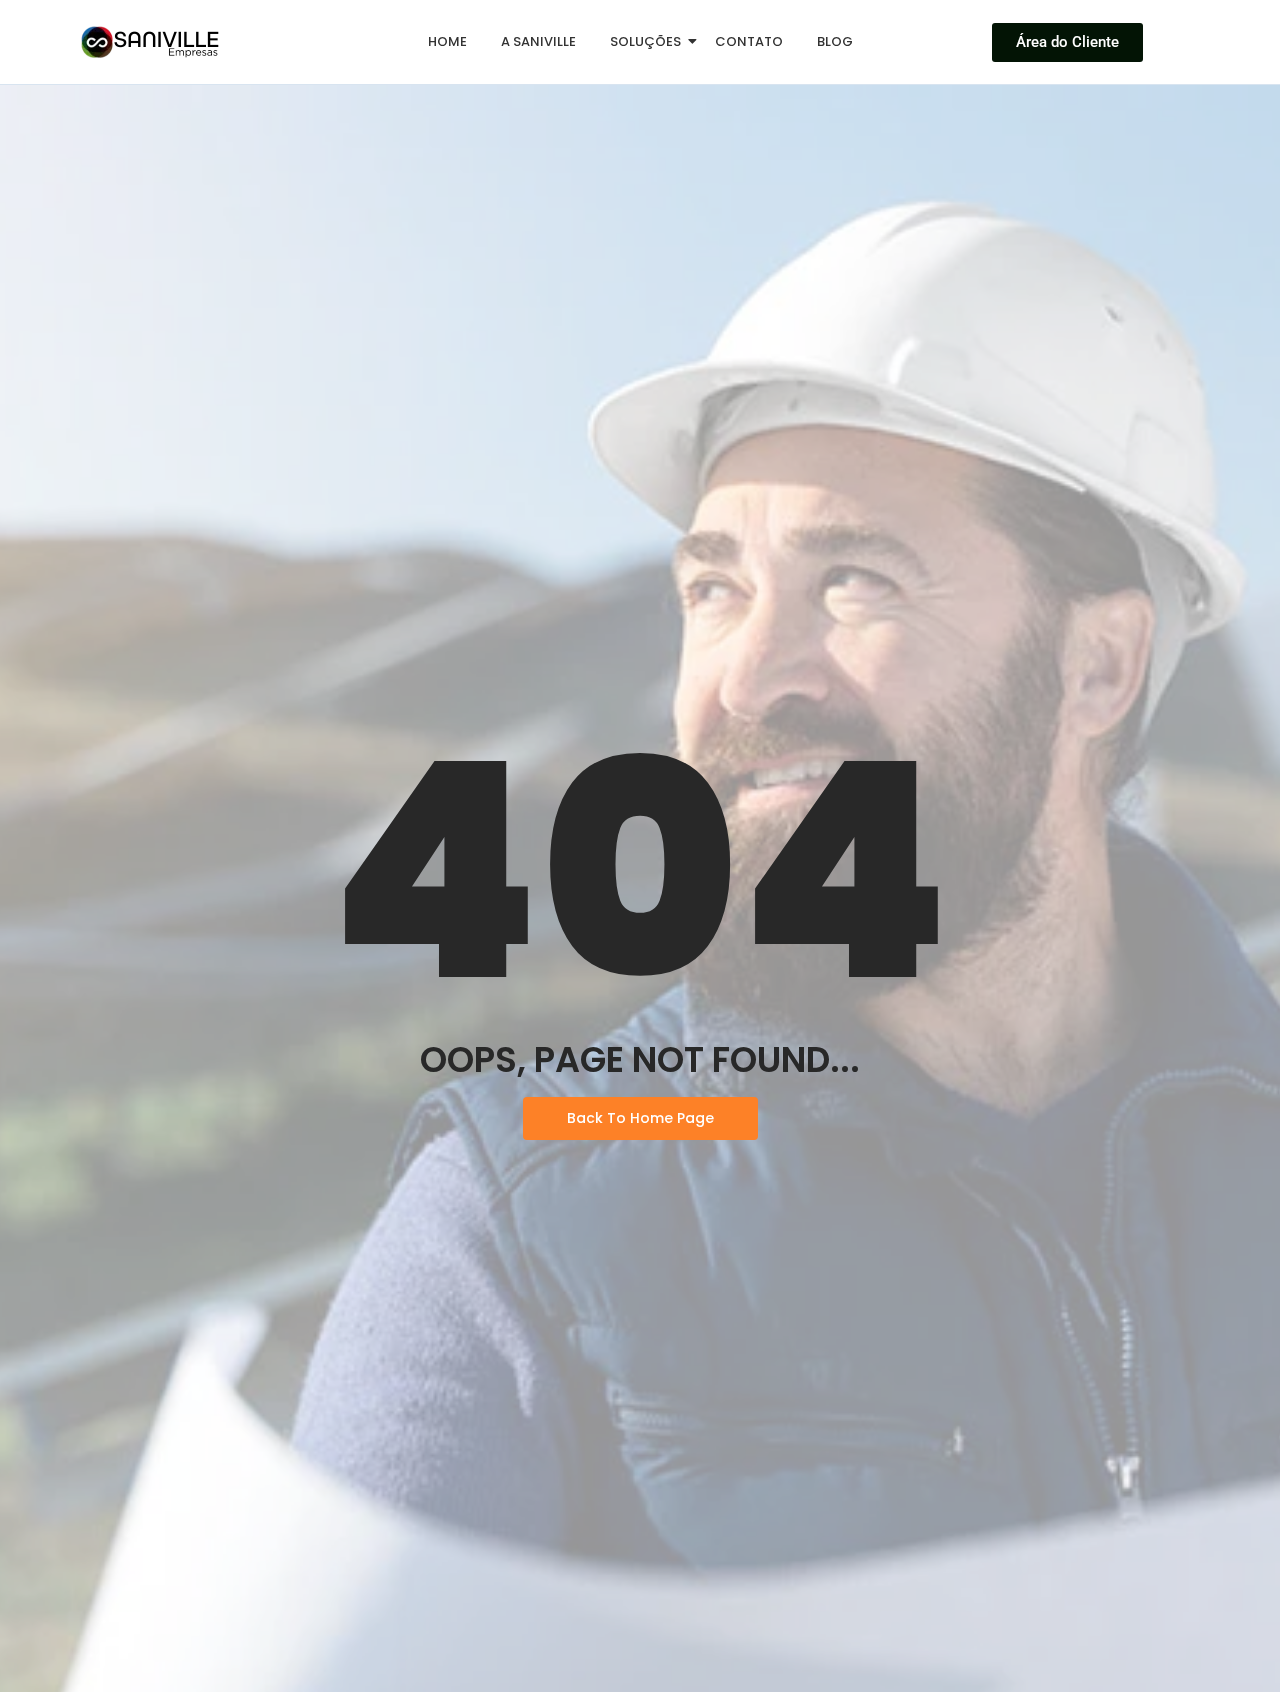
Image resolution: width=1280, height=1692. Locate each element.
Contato (749, 41)
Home (447, 41)
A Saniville (538, 41)
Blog (835, 41)
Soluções (645, 41)
